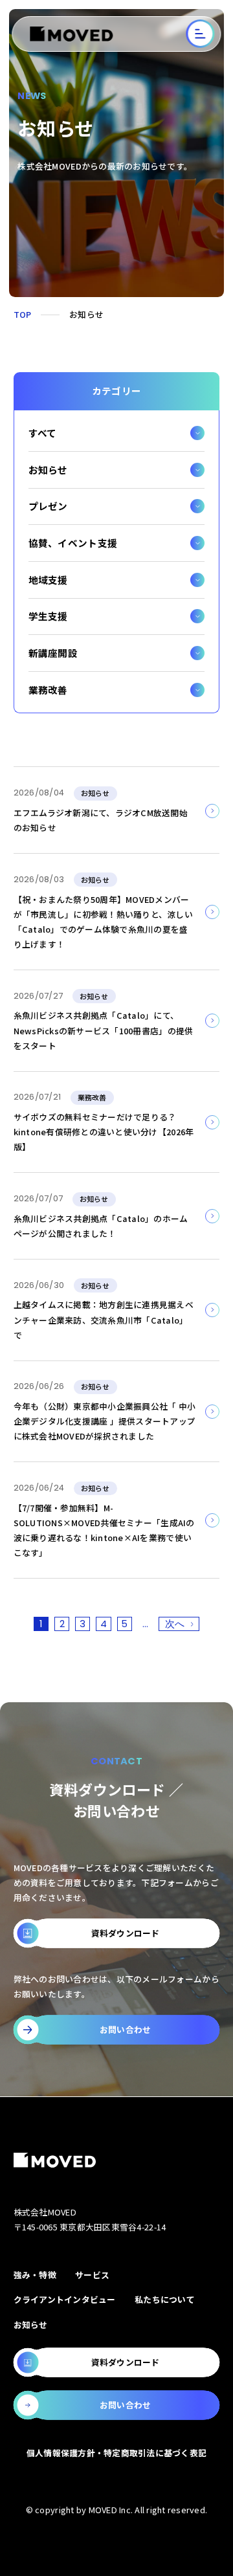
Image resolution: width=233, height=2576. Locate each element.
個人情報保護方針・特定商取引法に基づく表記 (116, 2453)
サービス (92, 2275)
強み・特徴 (35, 2275)
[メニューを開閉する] (201, 34)
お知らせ (31, 2325)
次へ (175, 1624)
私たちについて (165, 2299)
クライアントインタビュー (65, 2299)
